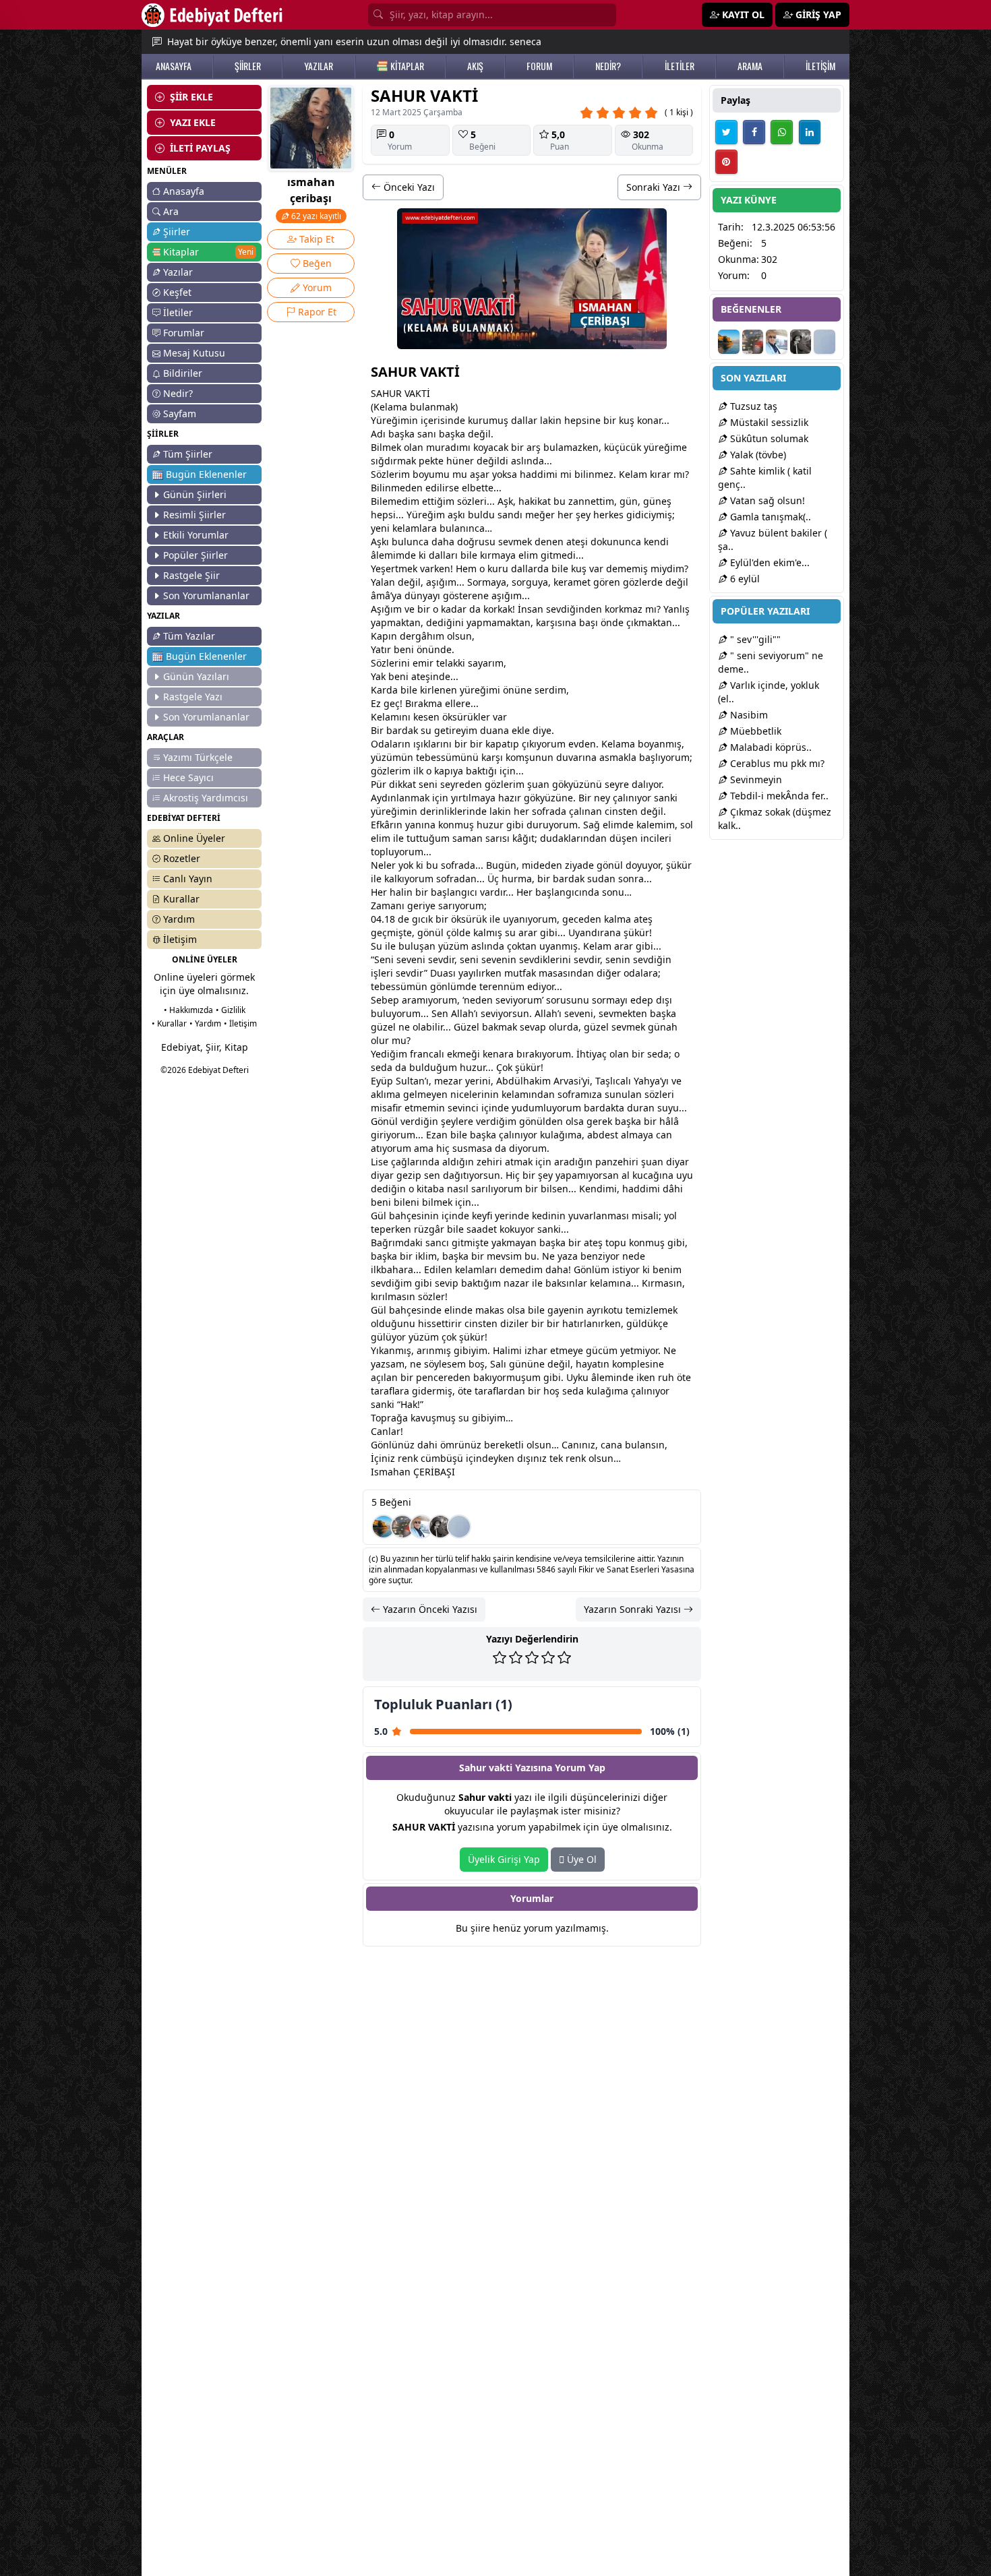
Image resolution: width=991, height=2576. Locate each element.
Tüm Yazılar (189, 636)
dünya (419, 595)
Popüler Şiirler (196, 555)
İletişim (180, 939)
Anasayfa (184, 191)
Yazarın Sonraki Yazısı (634, 1609)
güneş (657, 501)
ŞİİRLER (248, 66)
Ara (171, 211)
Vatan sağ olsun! (766, 500)
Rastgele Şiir (191, 575)
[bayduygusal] (440, 1527)
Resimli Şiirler (194, 515)
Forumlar (184, 333)
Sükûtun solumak (768, 438)
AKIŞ (475, 66)
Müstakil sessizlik (768, 422)
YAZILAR (319, 66)
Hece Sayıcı (188, 777)
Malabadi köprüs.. (770, 747)
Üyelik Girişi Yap (504, 1859)
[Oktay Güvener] (421, 1527)
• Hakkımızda (188, 1010)
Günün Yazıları (196, 676)
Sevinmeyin (755, 779)
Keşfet (177, 292)
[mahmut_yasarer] (402, 1527)
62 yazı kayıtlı (315, 216)
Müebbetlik (754, 731)
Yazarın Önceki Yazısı (429, 1609)
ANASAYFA (174, 66)
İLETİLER (680, 66)
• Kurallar (169, 1023)
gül (634, 1323)
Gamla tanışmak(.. (769, 517)
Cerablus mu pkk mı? (776, 763)
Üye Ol (580, 1859)
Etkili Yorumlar (196, 535)
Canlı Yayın (188, 879)
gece (573, 919)
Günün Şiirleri (195, 494)
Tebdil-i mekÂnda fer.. (778, 796)
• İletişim (240, 1023)
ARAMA (750, 66)
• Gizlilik (231, 1010)
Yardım (179, 919)
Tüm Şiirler (188, 454)
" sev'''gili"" (754, 639)
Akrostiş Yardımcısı (206, 798)
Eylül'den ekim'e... (769, 562)
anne (584, 501)
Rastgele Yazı (193, 697)
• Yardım (205, 1023)
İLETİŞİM (820, 66)
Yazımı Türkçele (198, 757)
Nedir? (178, 393)
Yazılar (178, 272)
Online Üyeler (194, 838)
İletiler (178, 312)
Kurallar (181, 899)
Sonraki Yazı (655, 187)
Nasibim (748, 715)
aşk (402, 434)
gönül (610, 865)
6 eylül (744, 579)
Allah (462, 1013)
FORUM (539, 66)
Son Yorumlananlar (206, 595)
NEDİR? (608, 66)
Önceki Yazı (408, 187)
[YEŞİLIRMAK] (384, 1527)
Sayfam (180, 413)
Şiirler (177, 232)
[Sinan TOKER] (459, 1527)
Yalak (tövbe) (757, 455)
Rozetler (182, 858)
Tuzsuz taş (752, 406)
